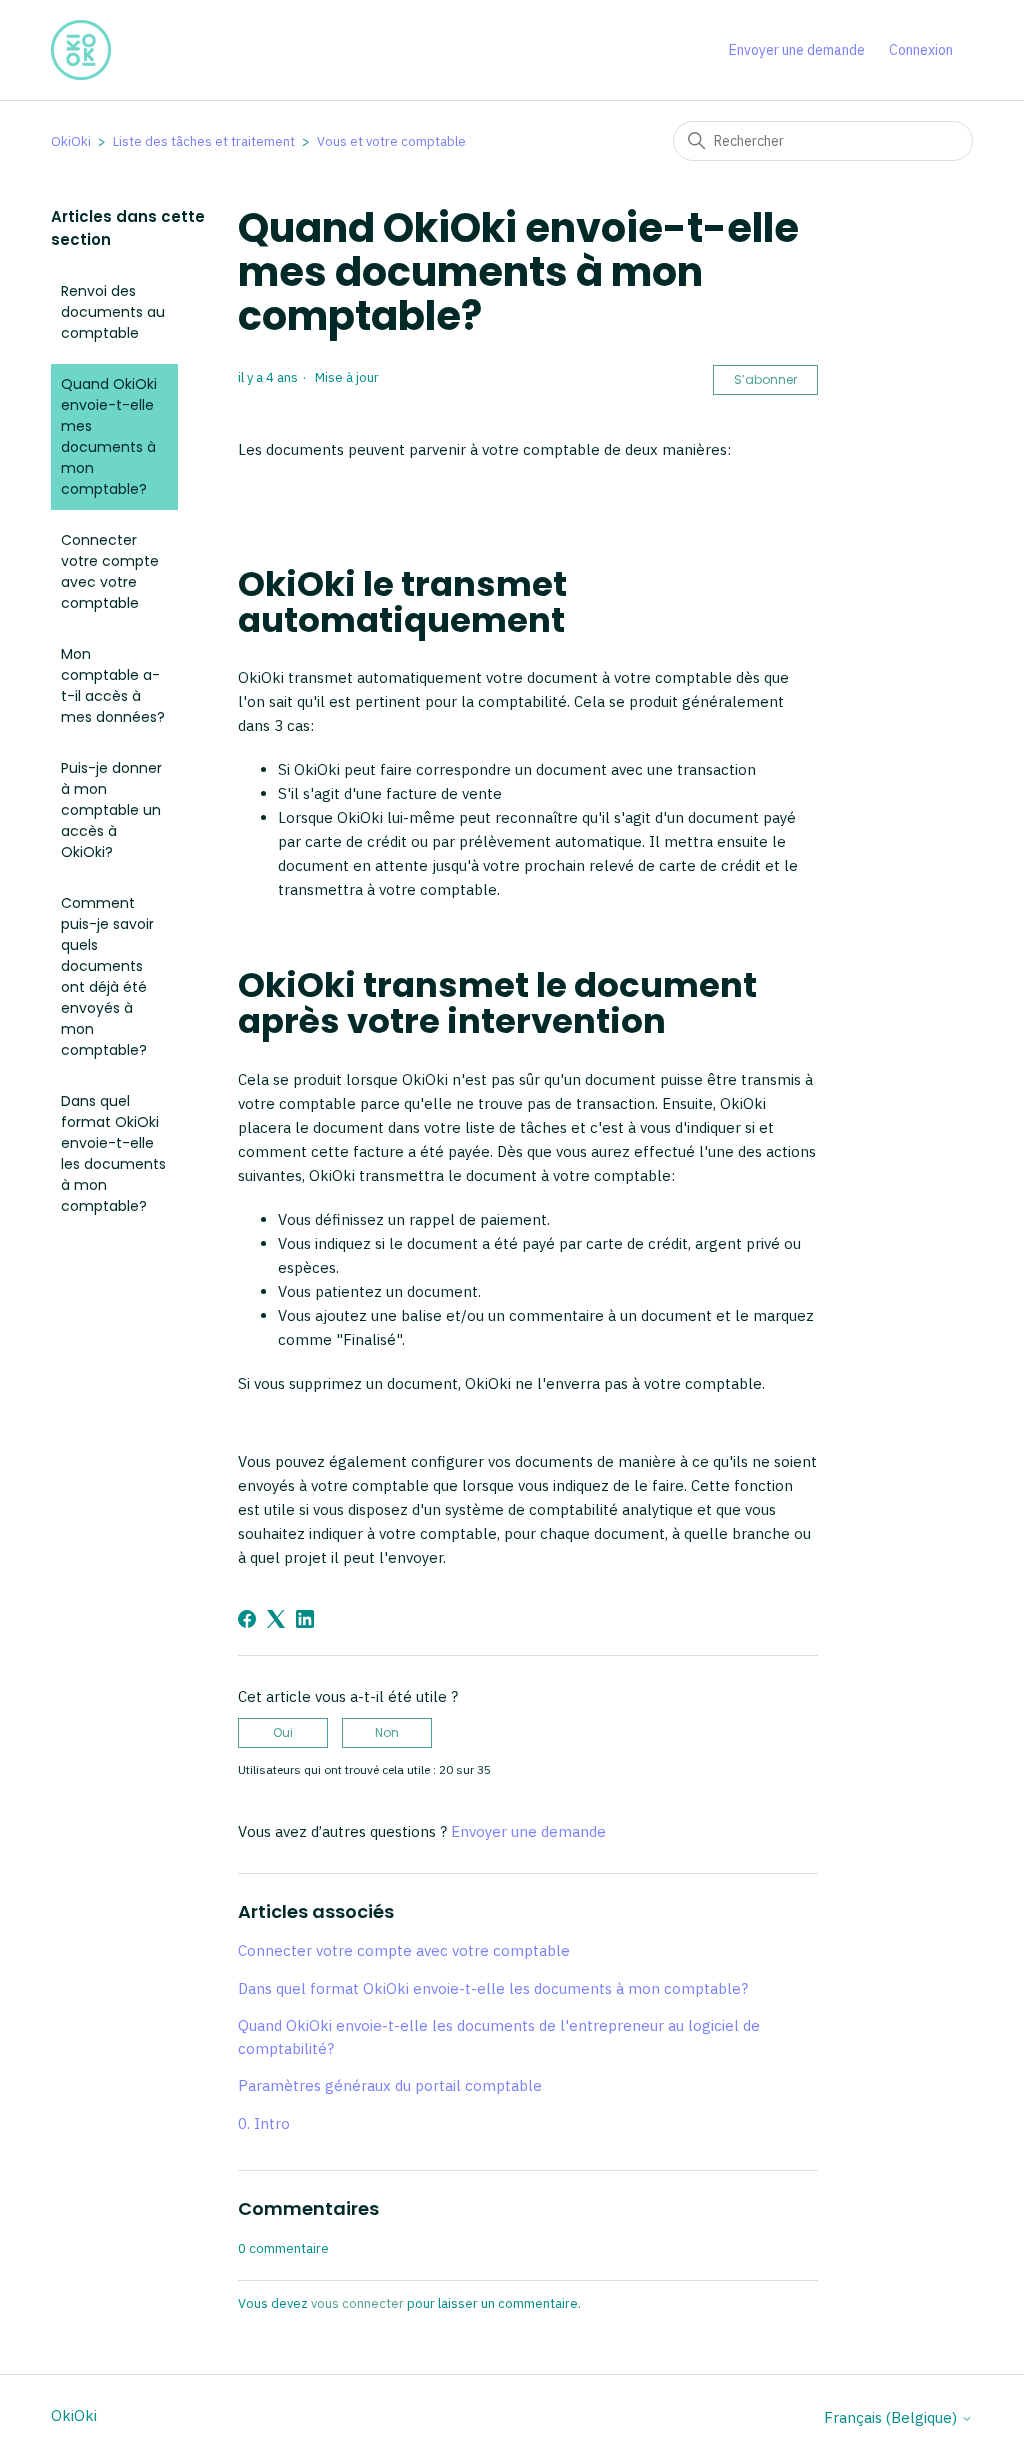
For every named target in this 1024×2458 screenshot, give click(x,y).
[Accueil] (81, 50)
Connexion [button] (921, 50)
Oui (283, 1732)
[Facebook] (247, 1619)
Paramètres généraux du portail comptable (390, 2085)
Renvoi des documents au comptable (113, 312)
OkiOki (71, 141)
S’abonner (765, 379)
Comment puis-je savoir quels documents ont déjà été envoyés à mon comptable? (107, 976)
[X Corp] (276, 1619)
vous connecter (357, 2303)
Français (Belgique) (892, 2417)
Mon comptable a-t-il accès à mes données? (113, 685)
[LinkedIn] (305, 1619)
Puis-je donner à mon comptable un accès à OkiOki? (111, 810)
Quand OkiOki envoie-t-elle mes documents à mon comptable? (109, 436)
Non (387, 1732)
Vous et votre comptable (391, 141)
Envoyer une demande (797, 50)
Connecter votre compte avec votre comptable (110, 571)
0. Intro (264, 2123)
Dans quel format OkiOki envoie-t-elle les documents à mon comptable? (113, 1153)
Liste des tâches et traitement (204, 141)
